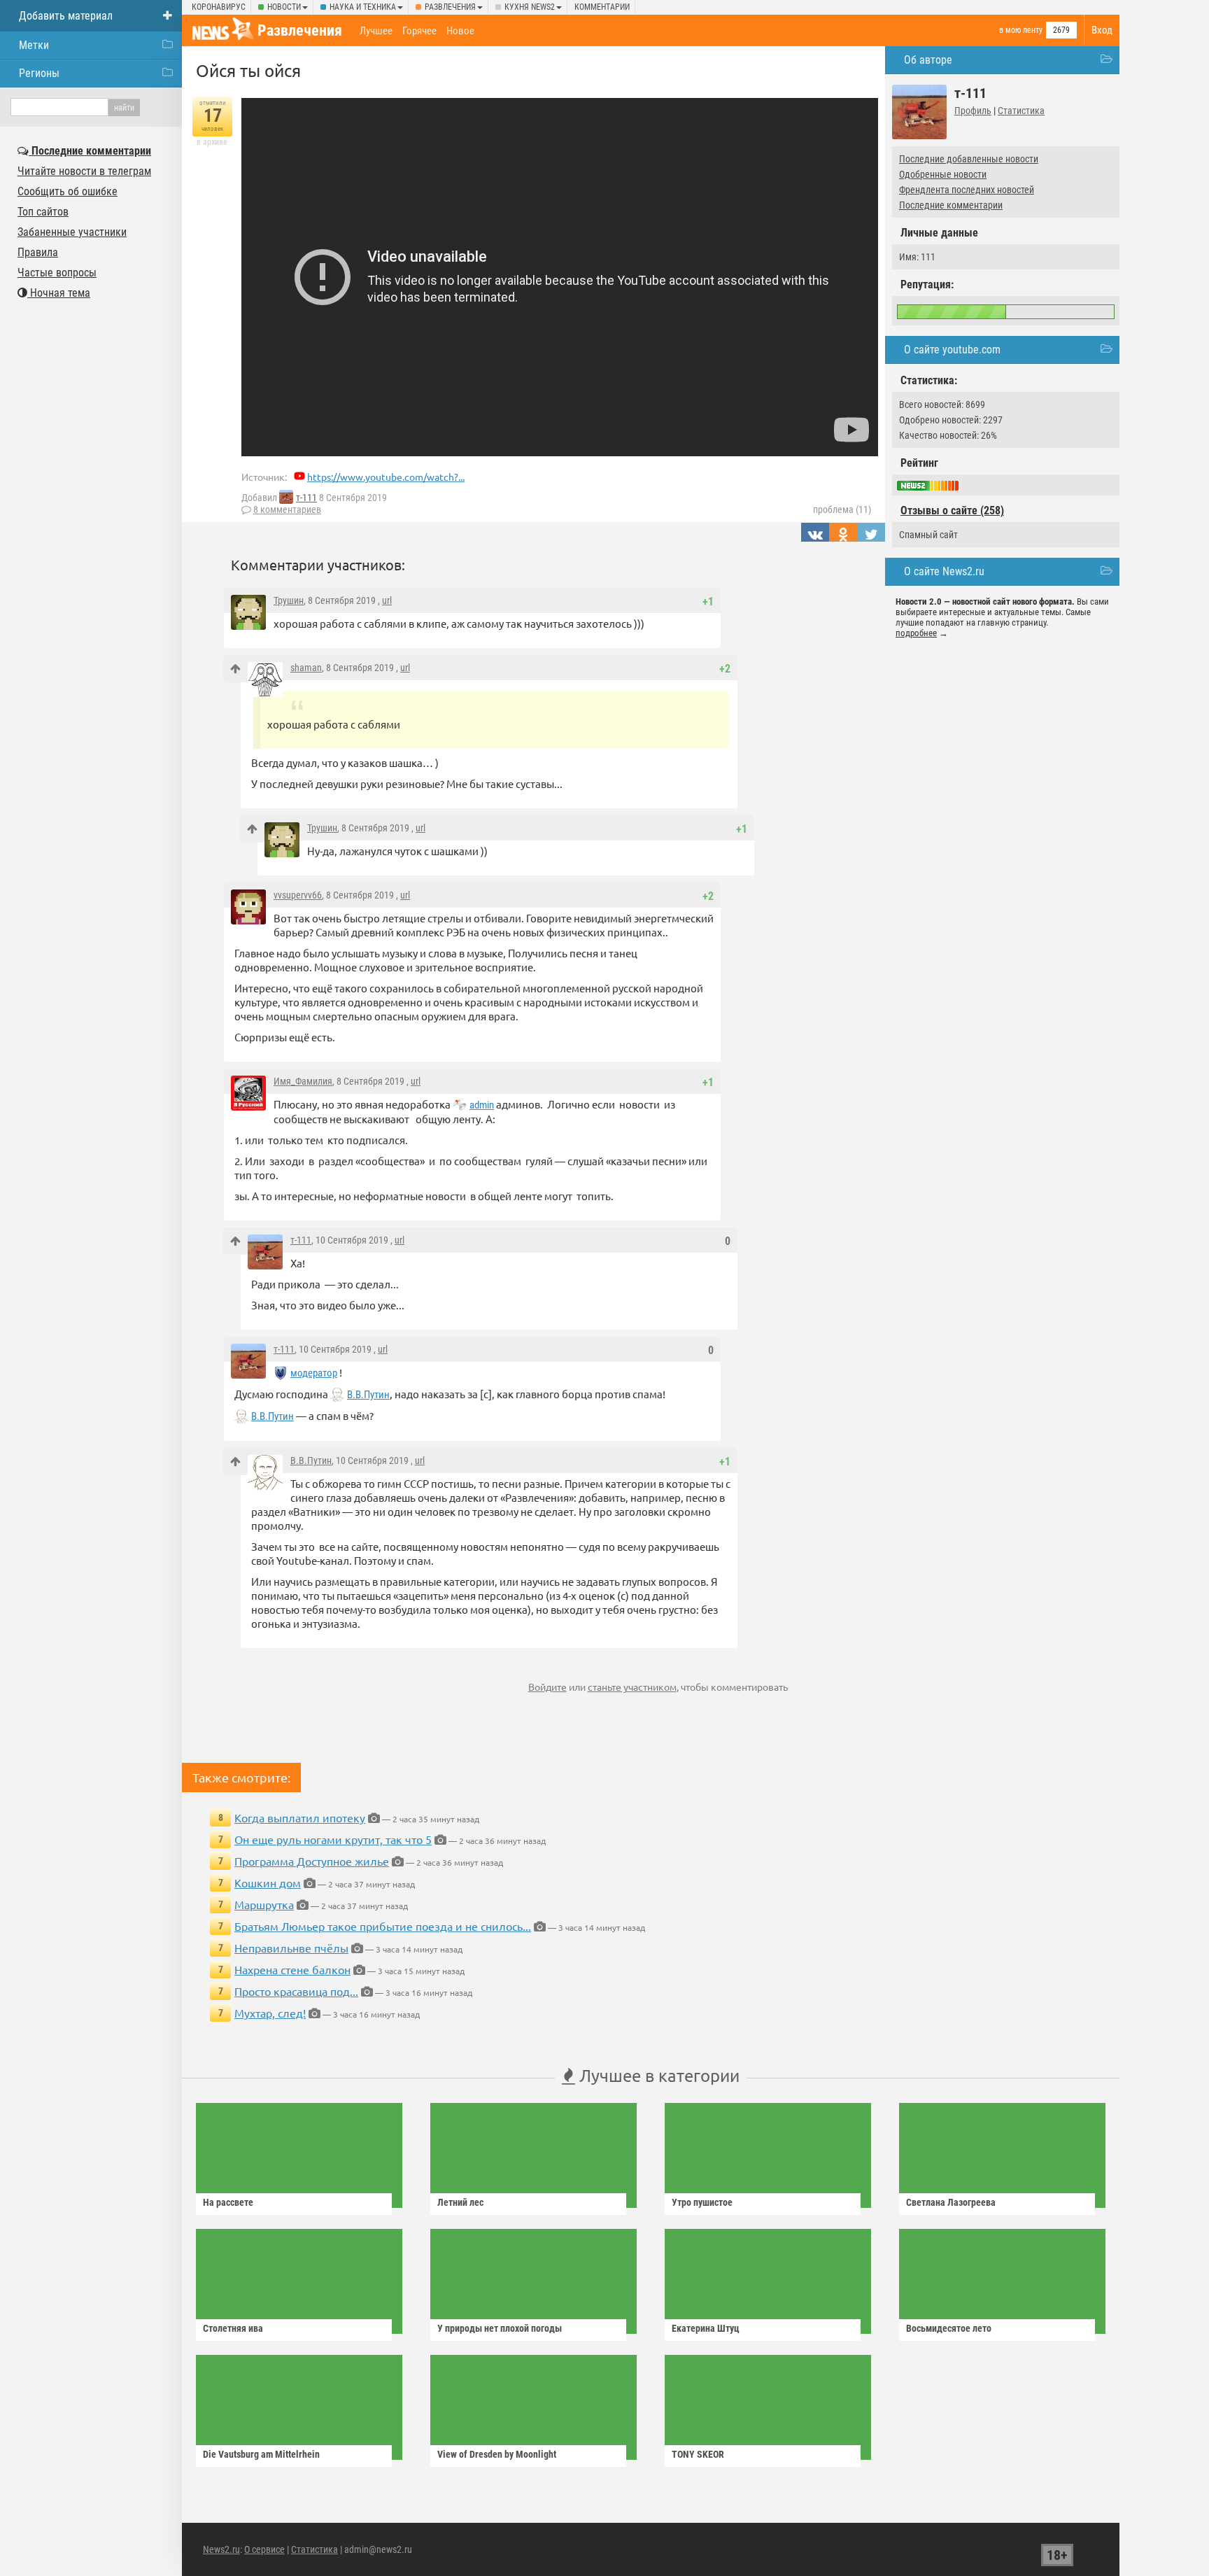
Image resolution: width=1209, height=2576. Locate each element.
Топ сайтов (43, 212)
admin (482, 1105)
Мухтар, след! (270, 2013)
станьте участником (632, 1687)
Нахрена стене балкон (292, 1969)
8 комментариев (287, 509)
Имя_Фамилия (303, 1081)
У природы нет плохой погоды (500, 2328)
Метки (34, 45)
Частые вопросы (57, 273)
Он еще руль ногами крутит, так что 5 (333, 1839)
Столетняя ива (233, 2328)
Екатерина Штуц (706, 2328)
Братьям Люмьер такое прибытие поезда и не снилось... (383, 1926)
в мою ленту (1021, 30)
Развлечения (450, 7)
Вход (1102, 30)
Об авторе (928, 60)
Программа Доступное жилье (312, 1861)
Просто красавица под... (296, 1991)
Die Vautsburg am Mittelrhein (261, 2454)
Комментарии (602, 7)
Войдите (547, 1687)
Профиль (973, 111)
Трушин (289, 600)
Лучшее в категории (657, 2075)
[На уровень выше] (235, 669)
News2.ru (221, 2549)
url (387, 600)
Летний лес (460, 2202)
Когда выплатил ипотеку (300, 1817)
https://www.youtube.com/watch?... (386, 477)
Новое (460, 31)
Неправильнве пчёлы (291, 1948)
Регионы (39, 73)
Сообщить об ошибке (68, 191)
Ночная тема (59, 293)
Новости (284, 7)
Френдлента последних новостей (967, 190)
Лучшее (376, 31)
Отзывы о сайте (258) (952, 511)
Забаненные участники (72, 232)
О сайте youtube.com (952, 350)
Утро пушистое (702, 2202)
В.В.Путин (368, 1395)
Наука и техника (363, 7)
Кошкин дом (268, 1882)
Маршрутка (264, 1904)
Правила (38, 252)
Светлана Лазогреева (951, 2202)
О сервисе (264, 2549)
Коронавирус (219, 7)
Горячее (419, 31)
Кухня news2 (530, 7)
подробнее (916, 633)
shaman (306, 668)
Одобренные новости (943, 174)
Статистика (1021, 111)
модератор (314, 1373)
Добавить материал (66, 16)
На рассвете (228, 2202)
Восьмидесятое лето (949, 2328)
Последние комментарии (951, 205)
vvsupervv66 (298, 895)
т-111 (306, 498)
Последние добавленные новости (969, 159)
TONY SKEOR (698, 2454)
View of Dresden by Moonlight (497, 2454)
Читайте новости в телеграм (84, 171)
